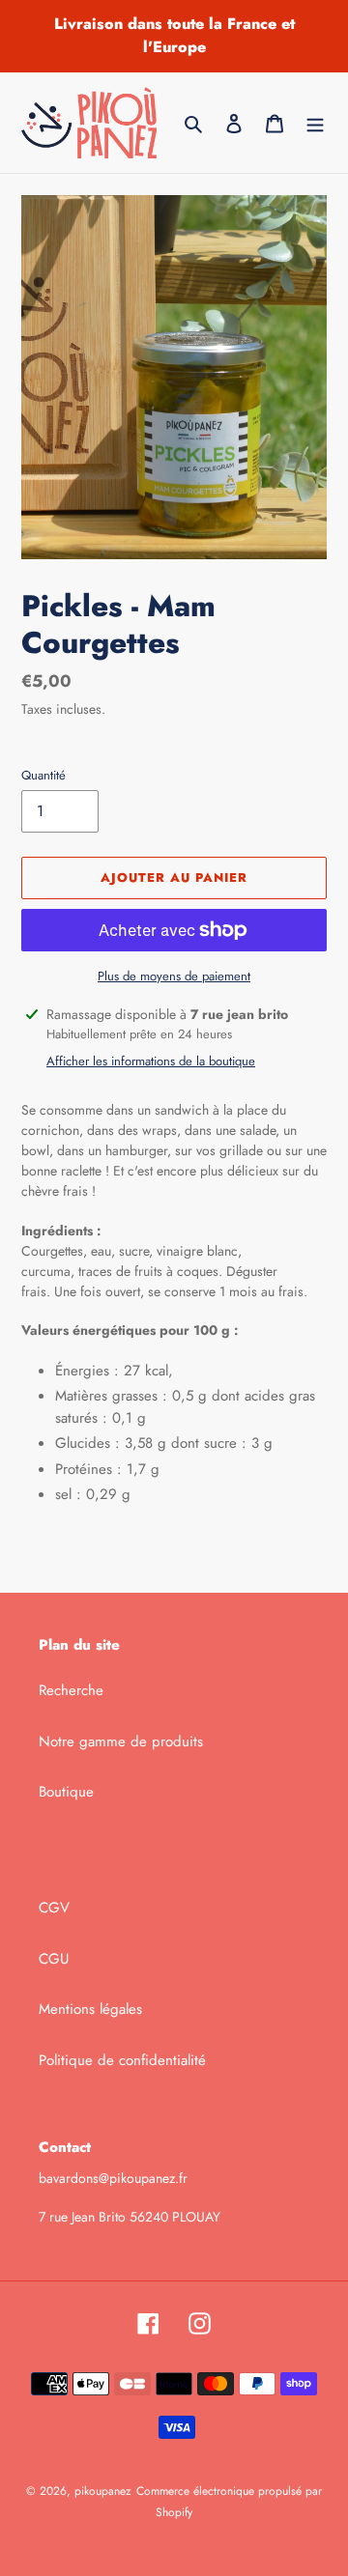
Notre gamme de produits (121, 1741)
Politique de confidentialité (122, 2060)
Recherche (71, 1690)
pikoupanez (103, 2491)
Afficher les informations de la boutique (151, 1061)
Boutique (66, 1792)
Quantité (43, 775)
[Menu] (315, 123)
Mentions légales (90, 2009)
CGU (54, 1959)
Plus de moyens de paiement (174, 976)
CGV (54, 1908)
